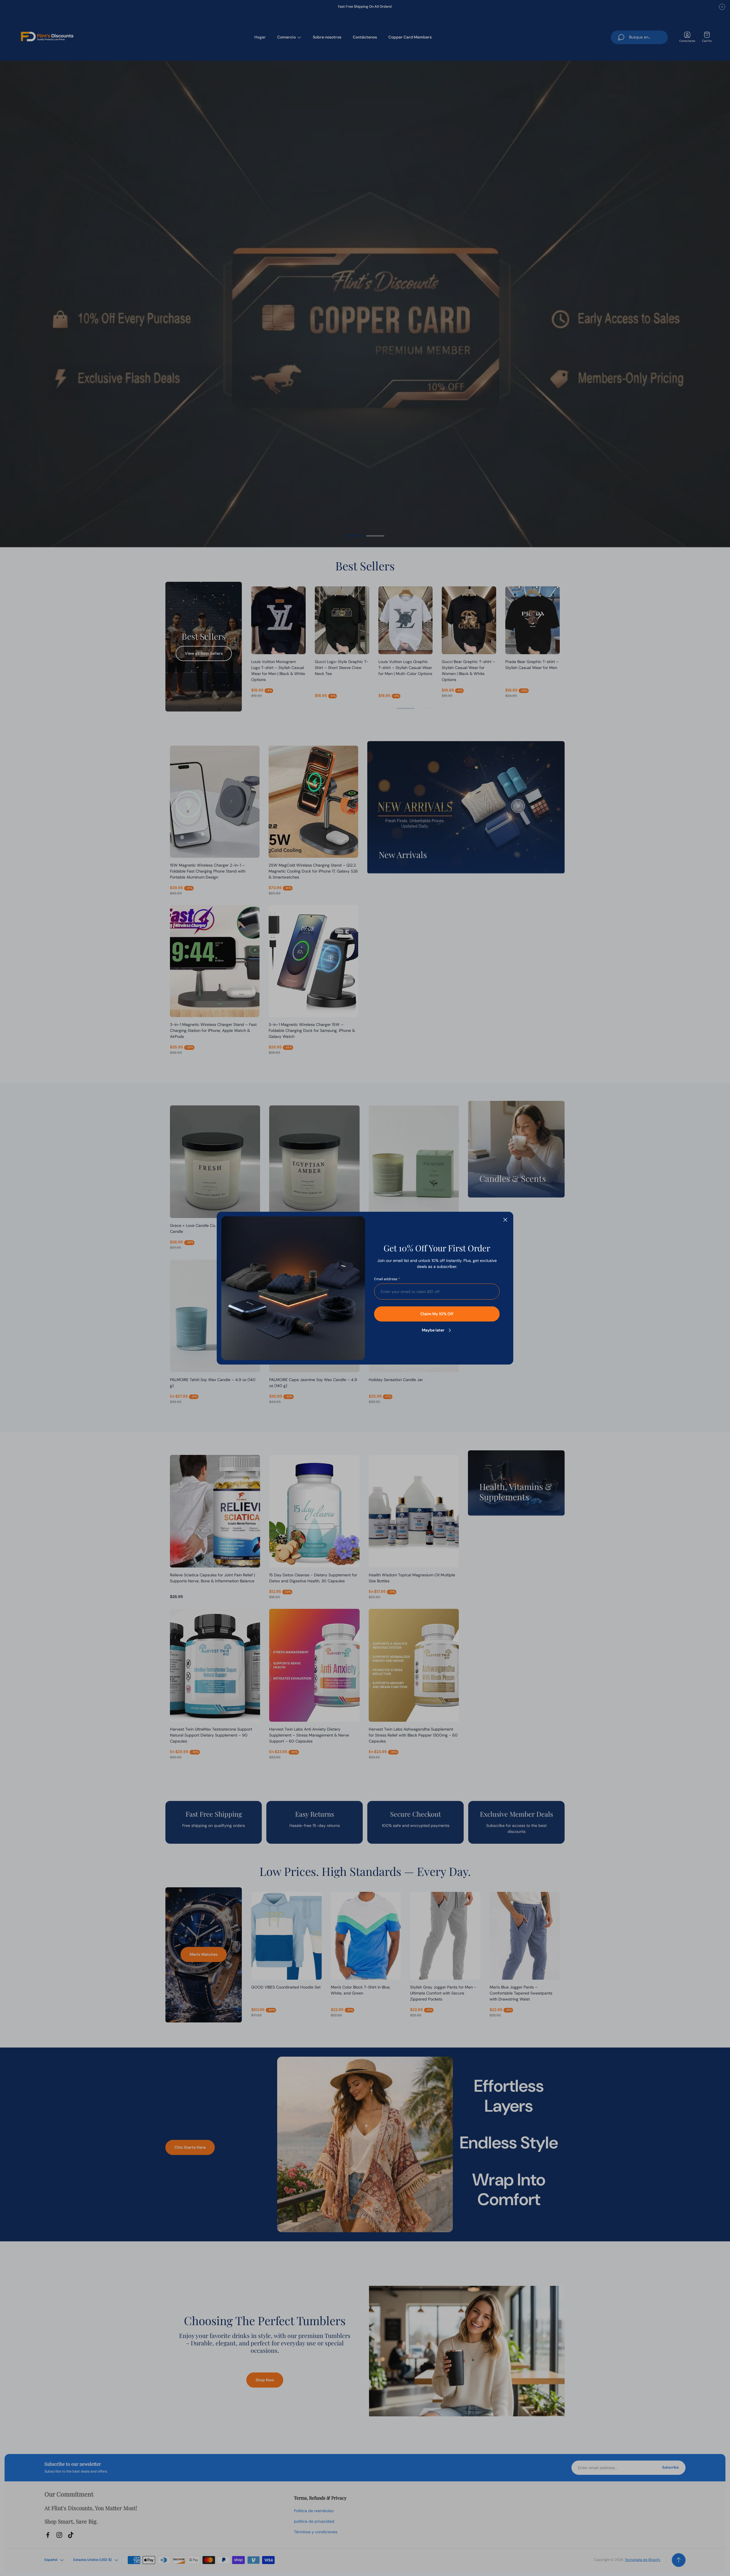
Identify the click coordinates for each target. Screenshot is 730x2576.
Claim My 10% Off (437, 1314)
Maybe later (433, 1330)
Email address (386, 1279)
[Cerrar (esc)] (505, 1220)
